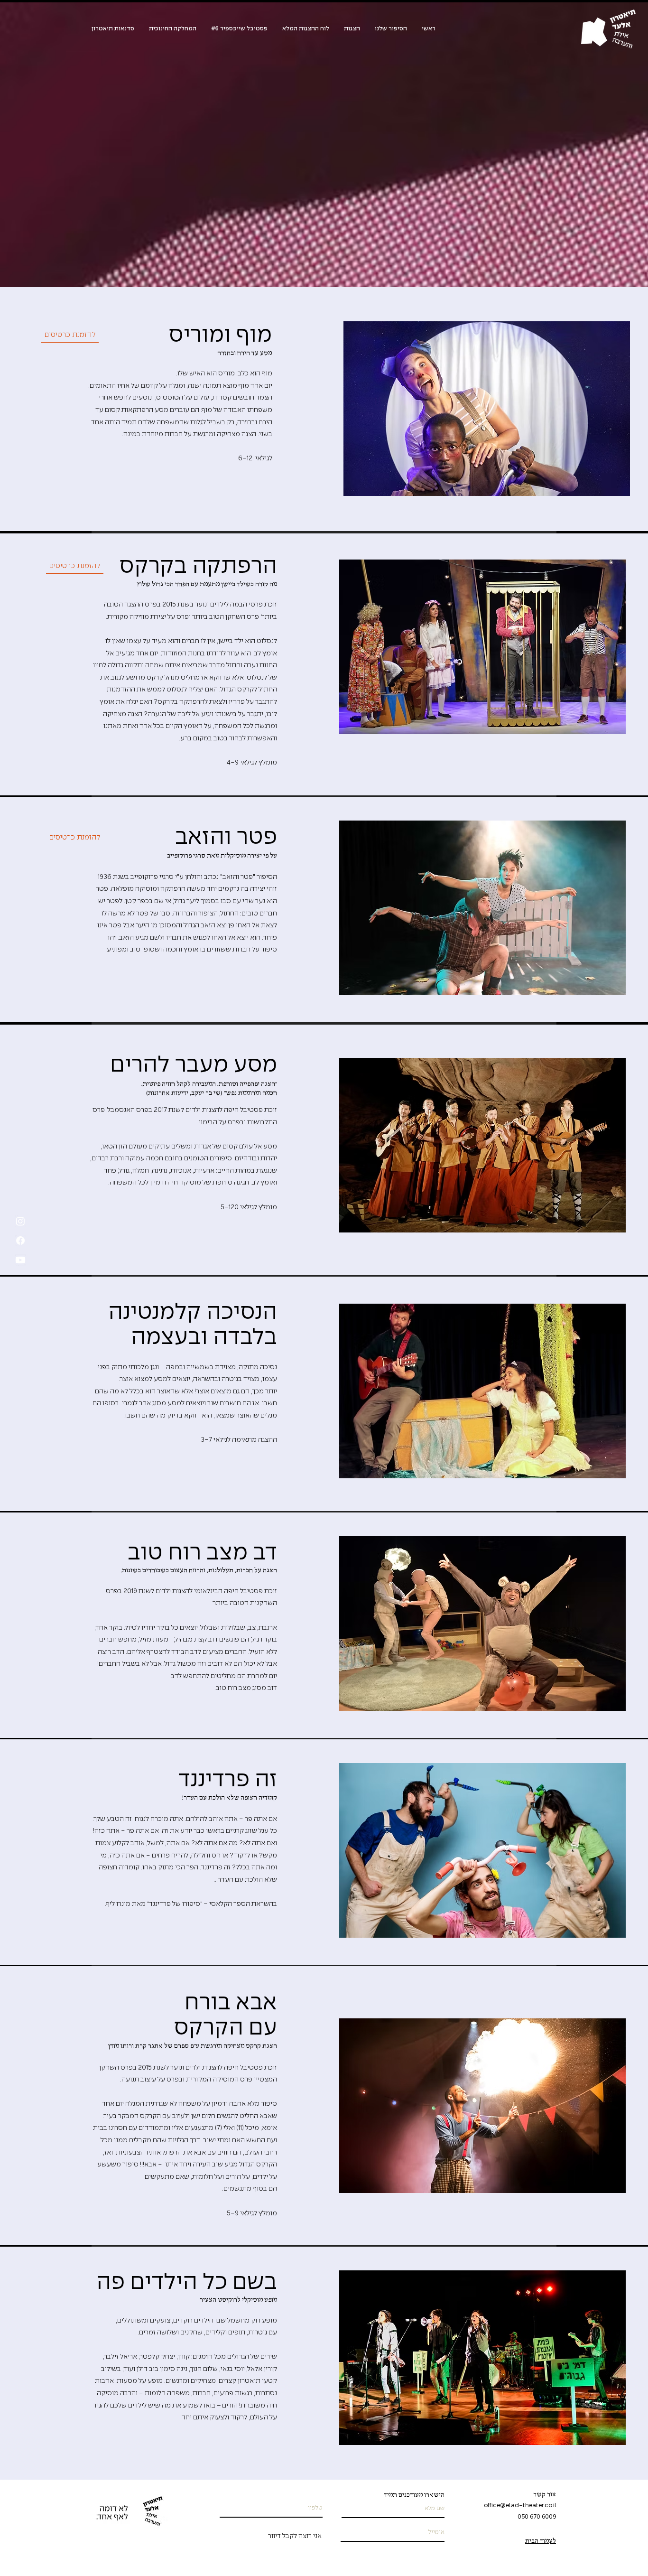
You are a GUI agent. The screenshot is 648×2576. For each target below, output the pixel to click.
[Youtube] (20, 1260)
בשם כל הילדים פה (187, 2283)
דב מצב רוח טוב (202, 1554)
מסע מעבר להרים (194, 1066)
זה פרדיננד (227, 1780)
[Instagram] (20, 1221)
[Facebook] (20, 1241)
